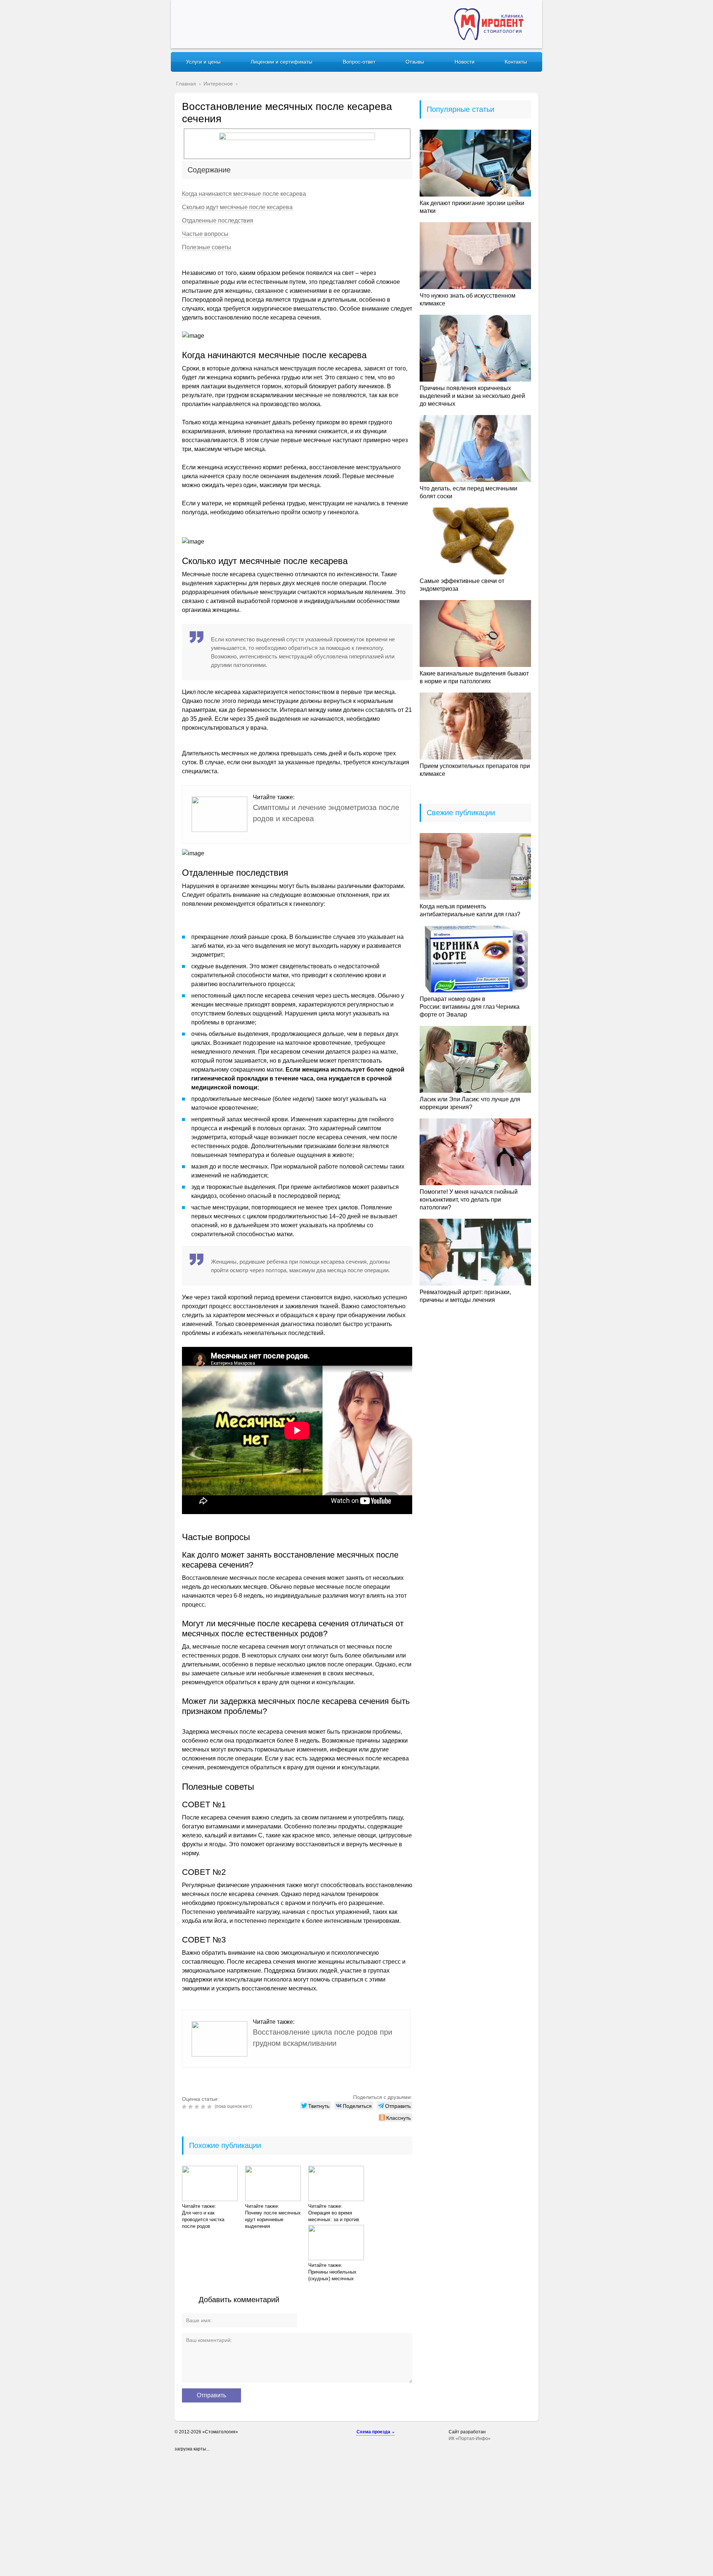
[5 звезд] (210, 2107)
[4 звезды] (204, 2107)
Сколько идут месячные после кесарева (237, 207)
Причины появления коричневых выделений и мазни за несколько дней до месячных (472, 396)
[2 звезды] (191, 2107)
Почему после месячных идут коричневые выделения (273, 2219)
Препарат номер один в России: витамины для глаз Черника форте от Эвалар (470, 1007)
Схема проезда (373, 2432)
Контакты (516, 62)
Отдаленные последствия (218, 221)
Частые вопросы (205, 234)
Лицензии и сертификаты (281, 62)
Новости (465, 62)
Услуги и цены (203, 62)
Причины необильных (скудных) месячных (332, 2275)
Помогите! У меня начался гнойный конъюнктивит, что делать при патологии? (469, 1200)
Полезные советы (207, 247)
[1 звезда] (185, 2107)
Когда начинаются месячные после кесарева (244, 194)
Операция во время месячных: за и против (334, 2216)
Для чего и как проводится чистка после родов (203, 2219)
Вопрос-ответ (359, 62)
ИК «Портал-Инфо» (470, 2439)
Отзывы (415, 62)
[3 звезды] (198, 2107)
